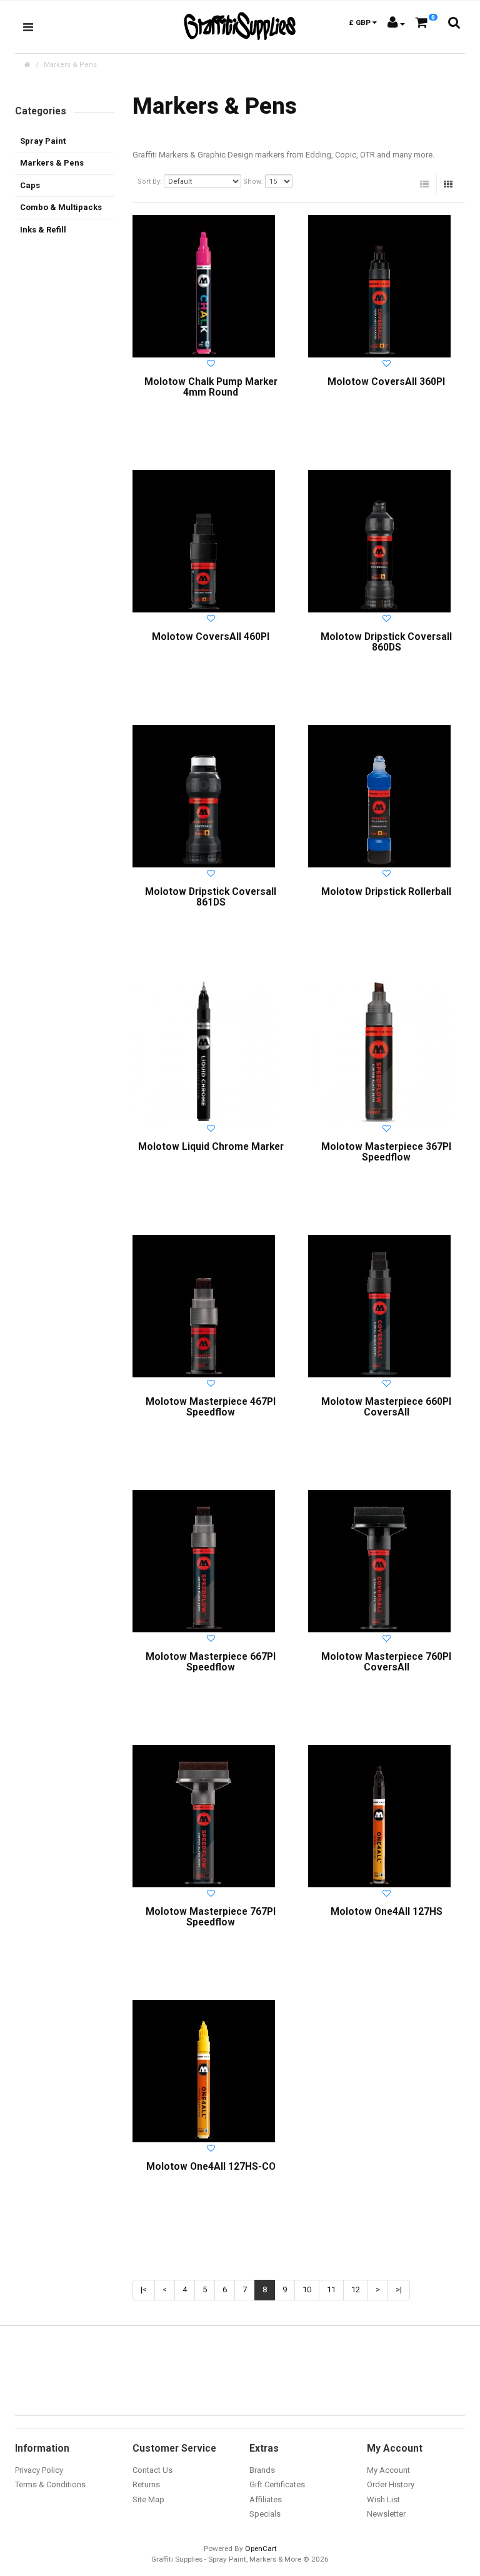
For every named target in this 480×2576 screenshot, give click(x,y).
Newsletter (386, 2514)
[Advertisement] (64, 441)
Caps (30, 185)
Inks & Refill (43, 230)
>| (399, 2289)
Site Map (148, 2499)
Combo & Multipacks (61, 207)
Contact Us (152, 2470)
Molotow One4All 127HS (387, 1912)
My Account (388, 2470)
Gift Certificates (277, 2484)
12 (356, 2289)
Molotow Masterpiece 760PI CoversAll (386, 1662)
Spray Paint (43, 141)
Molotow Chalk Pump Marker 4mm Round (211, 387)
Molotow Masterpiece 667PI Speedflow (211, 1662)
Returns (146, 2484)
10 (307, 2289)
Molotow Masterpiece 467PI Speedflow (211, 1407)
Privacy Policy (39, 2470)
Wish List (383, 2499)
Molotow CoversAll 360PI (386, 382)
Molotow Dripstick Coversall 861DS (211, 897)
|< (144, 2289)
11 (331, 2289)
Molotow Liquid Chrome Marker (211, 1147)
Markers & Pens (70, 65)
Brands (262, 2470)
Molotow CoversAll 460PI (211, 637)
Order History (391, 2484)
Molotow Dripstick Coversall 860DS (386, 642)
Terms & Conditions (50, 2484)
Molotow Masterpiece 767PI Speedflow (211, 1917)
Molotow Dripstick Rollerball (386, 892)
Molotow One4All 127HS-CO (211, 2167)
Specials (265, 2514)
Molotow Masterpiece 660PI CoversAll (386, 1407)
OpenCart (261, 2549)
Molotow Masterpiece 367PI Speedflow (386, 1152)
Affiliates (266, 2499)
